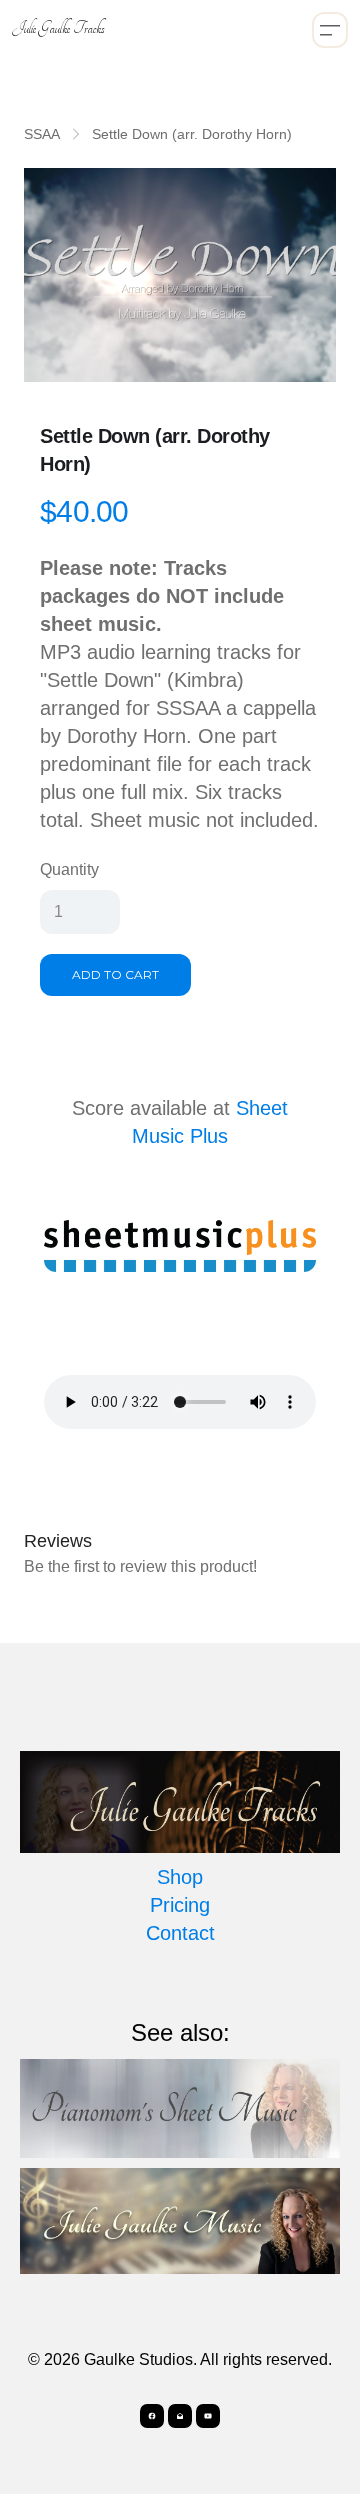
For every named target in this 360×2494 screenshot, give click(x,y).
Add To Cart (115, 974)
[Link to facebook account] (152, 2416)
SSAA (42, 134)
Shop (180, 1877)
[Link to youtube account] (208, 2416)
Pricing (180, 1905)
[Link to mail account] (180, 2416)
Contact (180, 1933)
